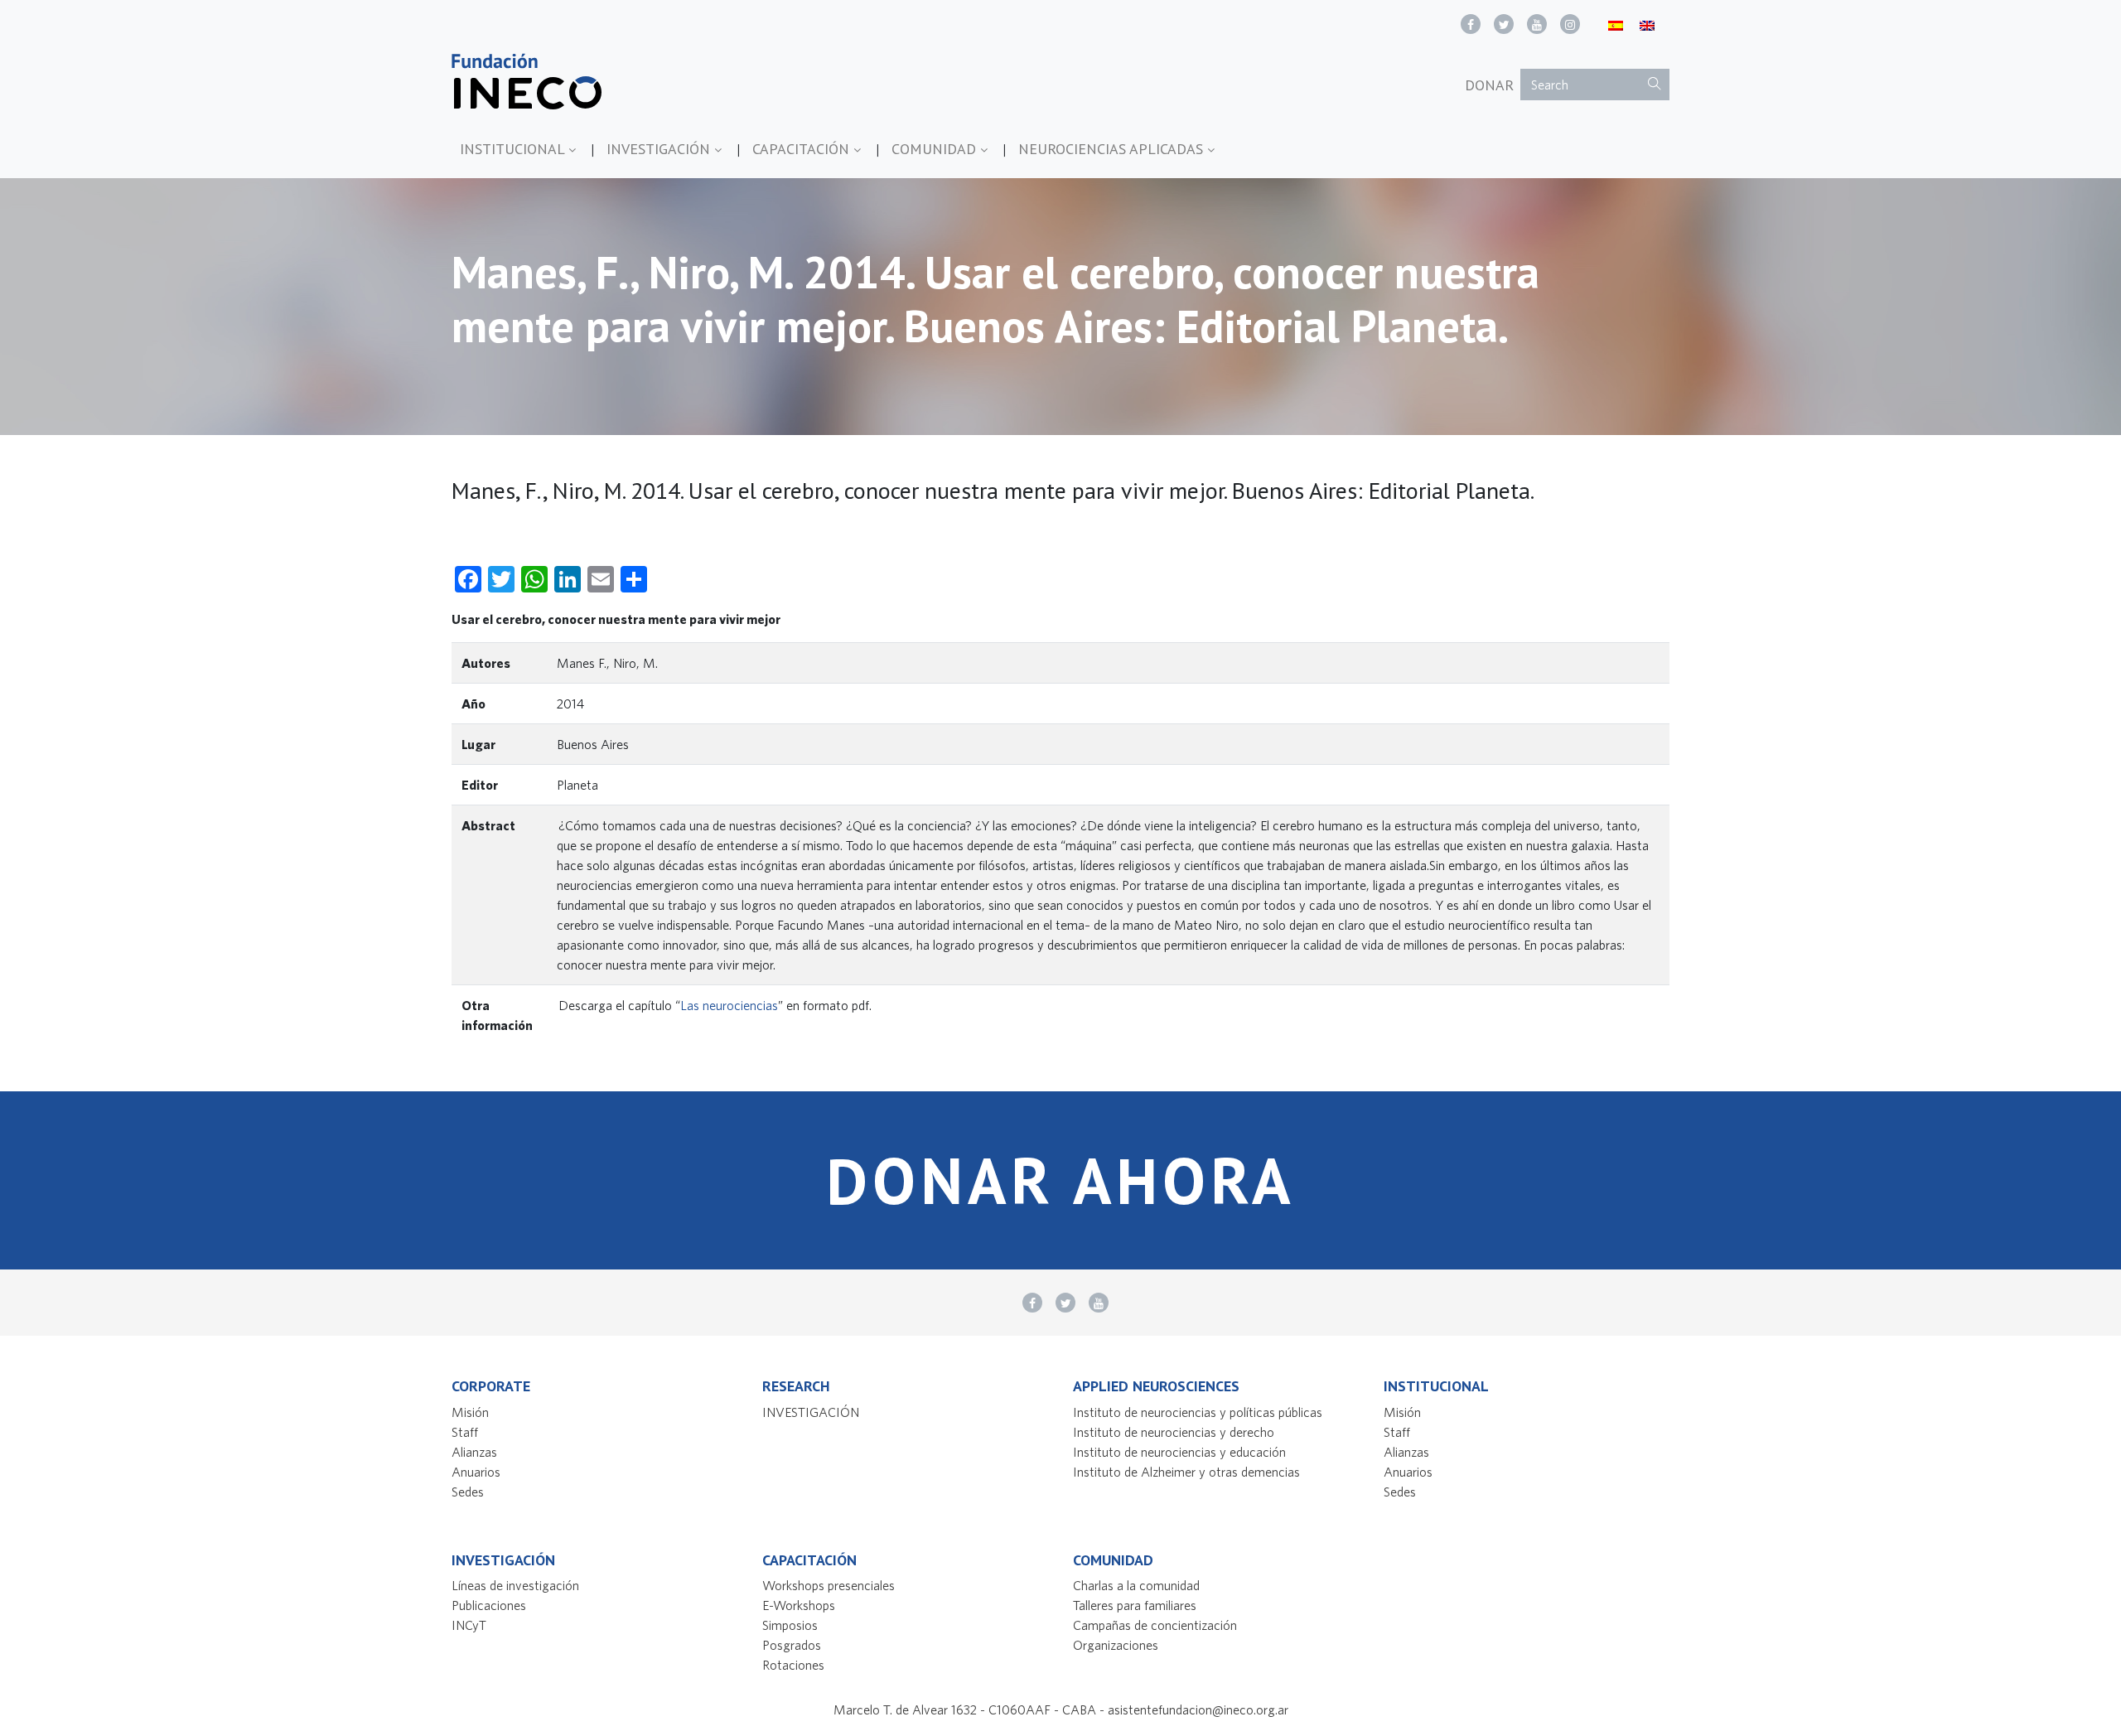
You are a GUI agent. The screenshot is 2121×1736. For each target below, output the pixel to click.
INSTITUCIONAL (514, 149)
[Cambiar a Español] (1616, 24)
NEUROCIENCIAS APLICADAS (1113, 149)
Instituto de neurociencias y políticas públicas (1198, 1412)
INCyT (469, 1625)
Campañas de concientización (1155, 1625)
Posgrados (792, 1645)
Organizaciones (1116, 1645)
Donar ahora (1060, 1180)
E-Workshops (799, 1605)
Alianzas (474, 1452)
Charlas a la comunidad (1136, 1585)
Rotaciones (793, 1665)
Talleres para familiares (1135, 1605)
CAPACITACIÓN (803, 149)
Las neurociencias (729, 1005)
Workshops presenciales (829, 1585)
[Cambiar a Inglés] (1647, 24)
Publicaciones (489, 1605)
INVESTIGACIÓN (660, 149)
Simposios (790, 1625)
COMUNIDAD (936, 149)
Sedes (468, 1492)
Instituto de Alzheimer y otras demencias (1186, 1472)
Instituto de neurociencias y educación (1179, 1452)
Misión (470, 1412)
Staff (465, 1432)
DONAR (1489, 85)
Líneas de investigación (515, 1585)
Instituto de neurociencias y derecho (1174, 1432)
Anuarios (476, 1472)
